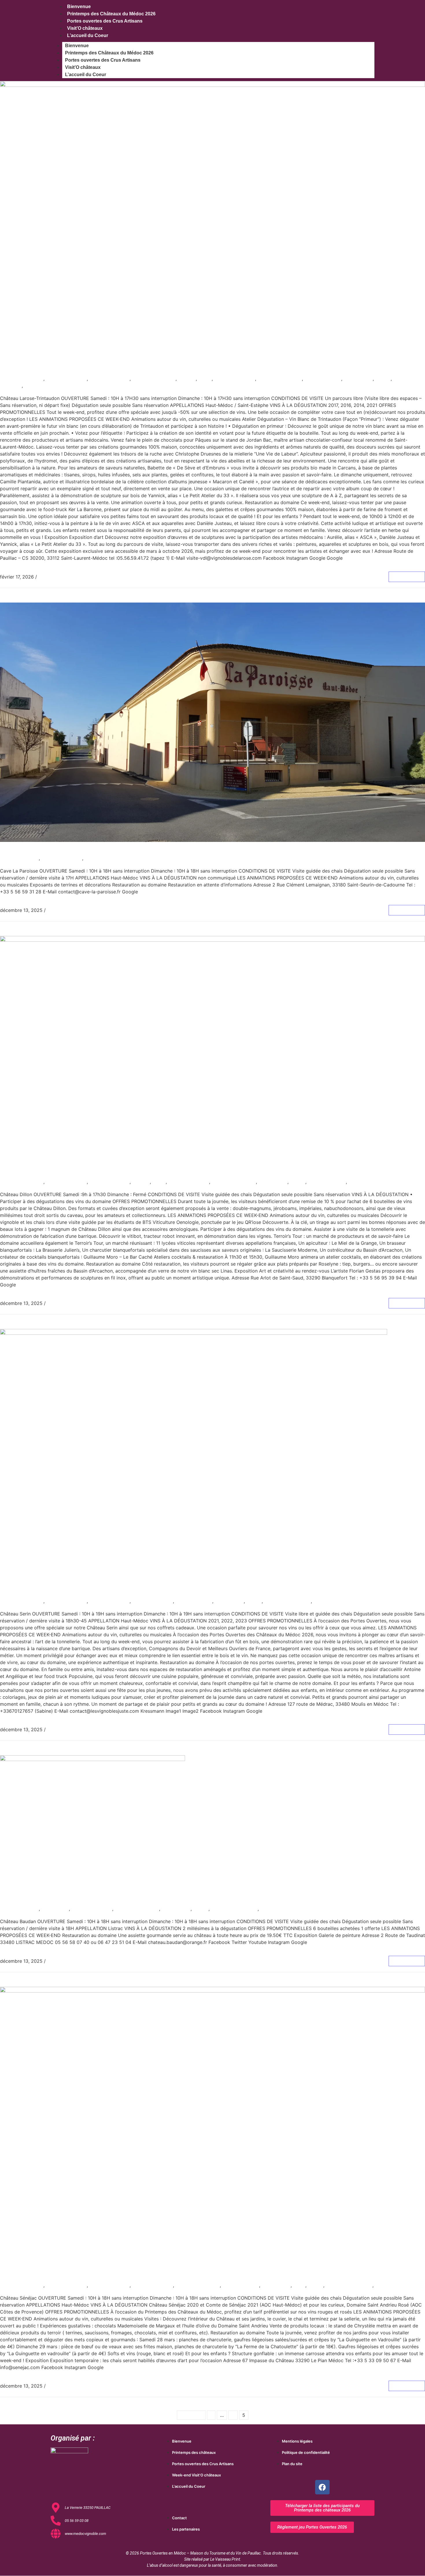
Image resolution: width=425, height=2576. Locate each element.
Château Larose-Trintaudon (60, 369)
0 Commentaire (55, 577)
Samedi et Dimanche (109, 858)
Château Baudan (36, 1900)
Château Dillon (32, 1172)
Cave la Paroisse (36, 849)
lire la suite (407, 577)
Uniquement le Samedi (374, 1182)
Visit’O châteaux (85, 28)
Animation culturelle (22, 379)
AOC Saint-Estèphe (155, 379)
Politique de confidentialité (306, 2452)
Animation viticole (67, 379)
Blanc (206, 379)
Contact (179, 2518)
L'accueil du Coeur (189, 2486)
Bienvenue (77, 46)
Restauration (359, 379)
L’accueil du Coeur (88, 35)
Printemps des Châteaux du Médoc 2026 (111, 14)
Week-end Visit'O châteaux (196, 2475)
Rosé (300, 2285)
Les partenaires (186, 2529)
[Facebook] (322, 2487)
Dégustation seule (235, 379)
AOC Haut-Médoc (110, 379)
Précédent (191, 2415)
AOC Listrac (56, 1909)
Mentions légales (297, 2441)
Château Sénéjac (37, 2276)
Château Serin (31, 1592)
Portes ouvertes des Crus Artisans (105, 21)
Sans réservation (44, 385)
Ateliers (188, 379)
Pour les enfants (324, 379)
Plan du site (292, 2464)
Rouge (384, 379)
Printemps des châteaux (194, 2452)
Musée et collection (280, 379)
